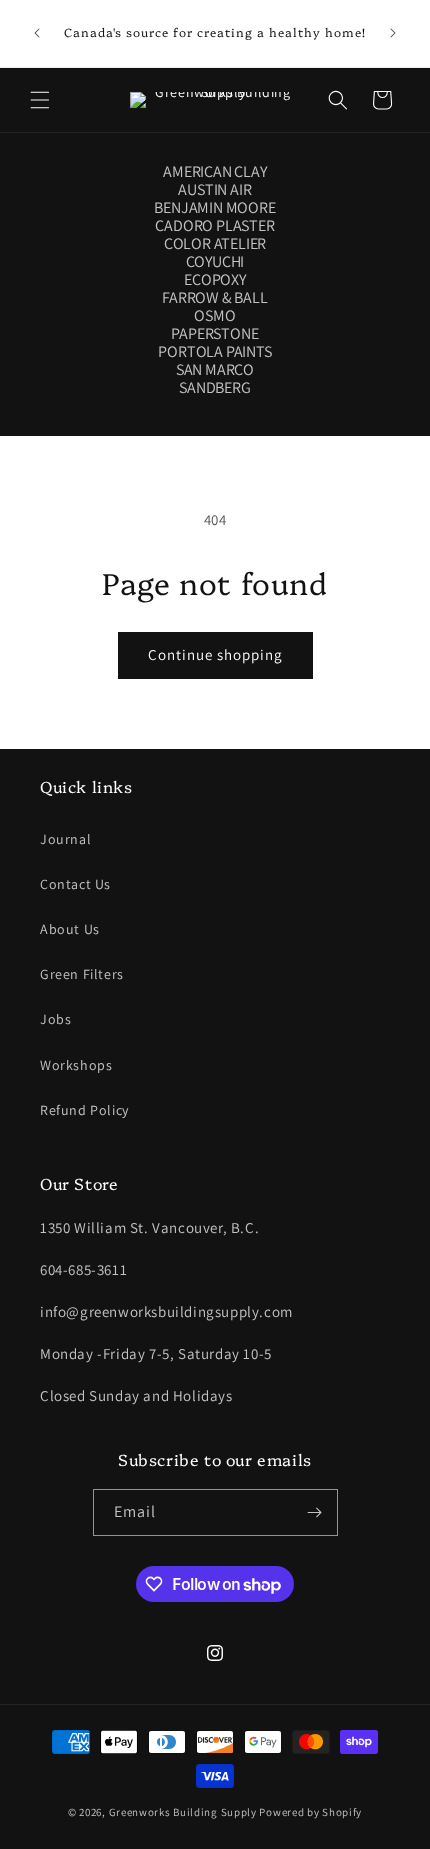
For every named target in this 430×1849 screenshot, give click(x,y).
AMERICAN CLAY (214, 172)
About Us (70, 929)
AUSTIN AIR (214, 190)
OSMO (214, 316)
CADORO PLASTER (214, 226)
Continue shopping (215, 654)
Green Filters (82, 974)
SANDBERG (214, 388)
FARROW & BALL (214, 298)
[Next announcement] (393, 33)
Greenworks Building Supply (183, 1812)
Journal (65, 839)
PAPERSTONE (214, 334)
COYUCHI (215, 262)
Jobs (55, 1019)
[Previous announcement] (37, 33)
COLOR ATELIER (215, 244)
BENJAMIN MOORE (214, 208)
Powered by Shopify (310, 1812)
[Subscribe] (315, 1512)
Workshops (76, 1065)
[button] (40, 100)
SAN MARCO (215, 370)
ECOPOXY (215, 280)
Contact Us (75, 884)
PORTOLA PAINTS (214, 352)
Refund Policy (84, 1110)
